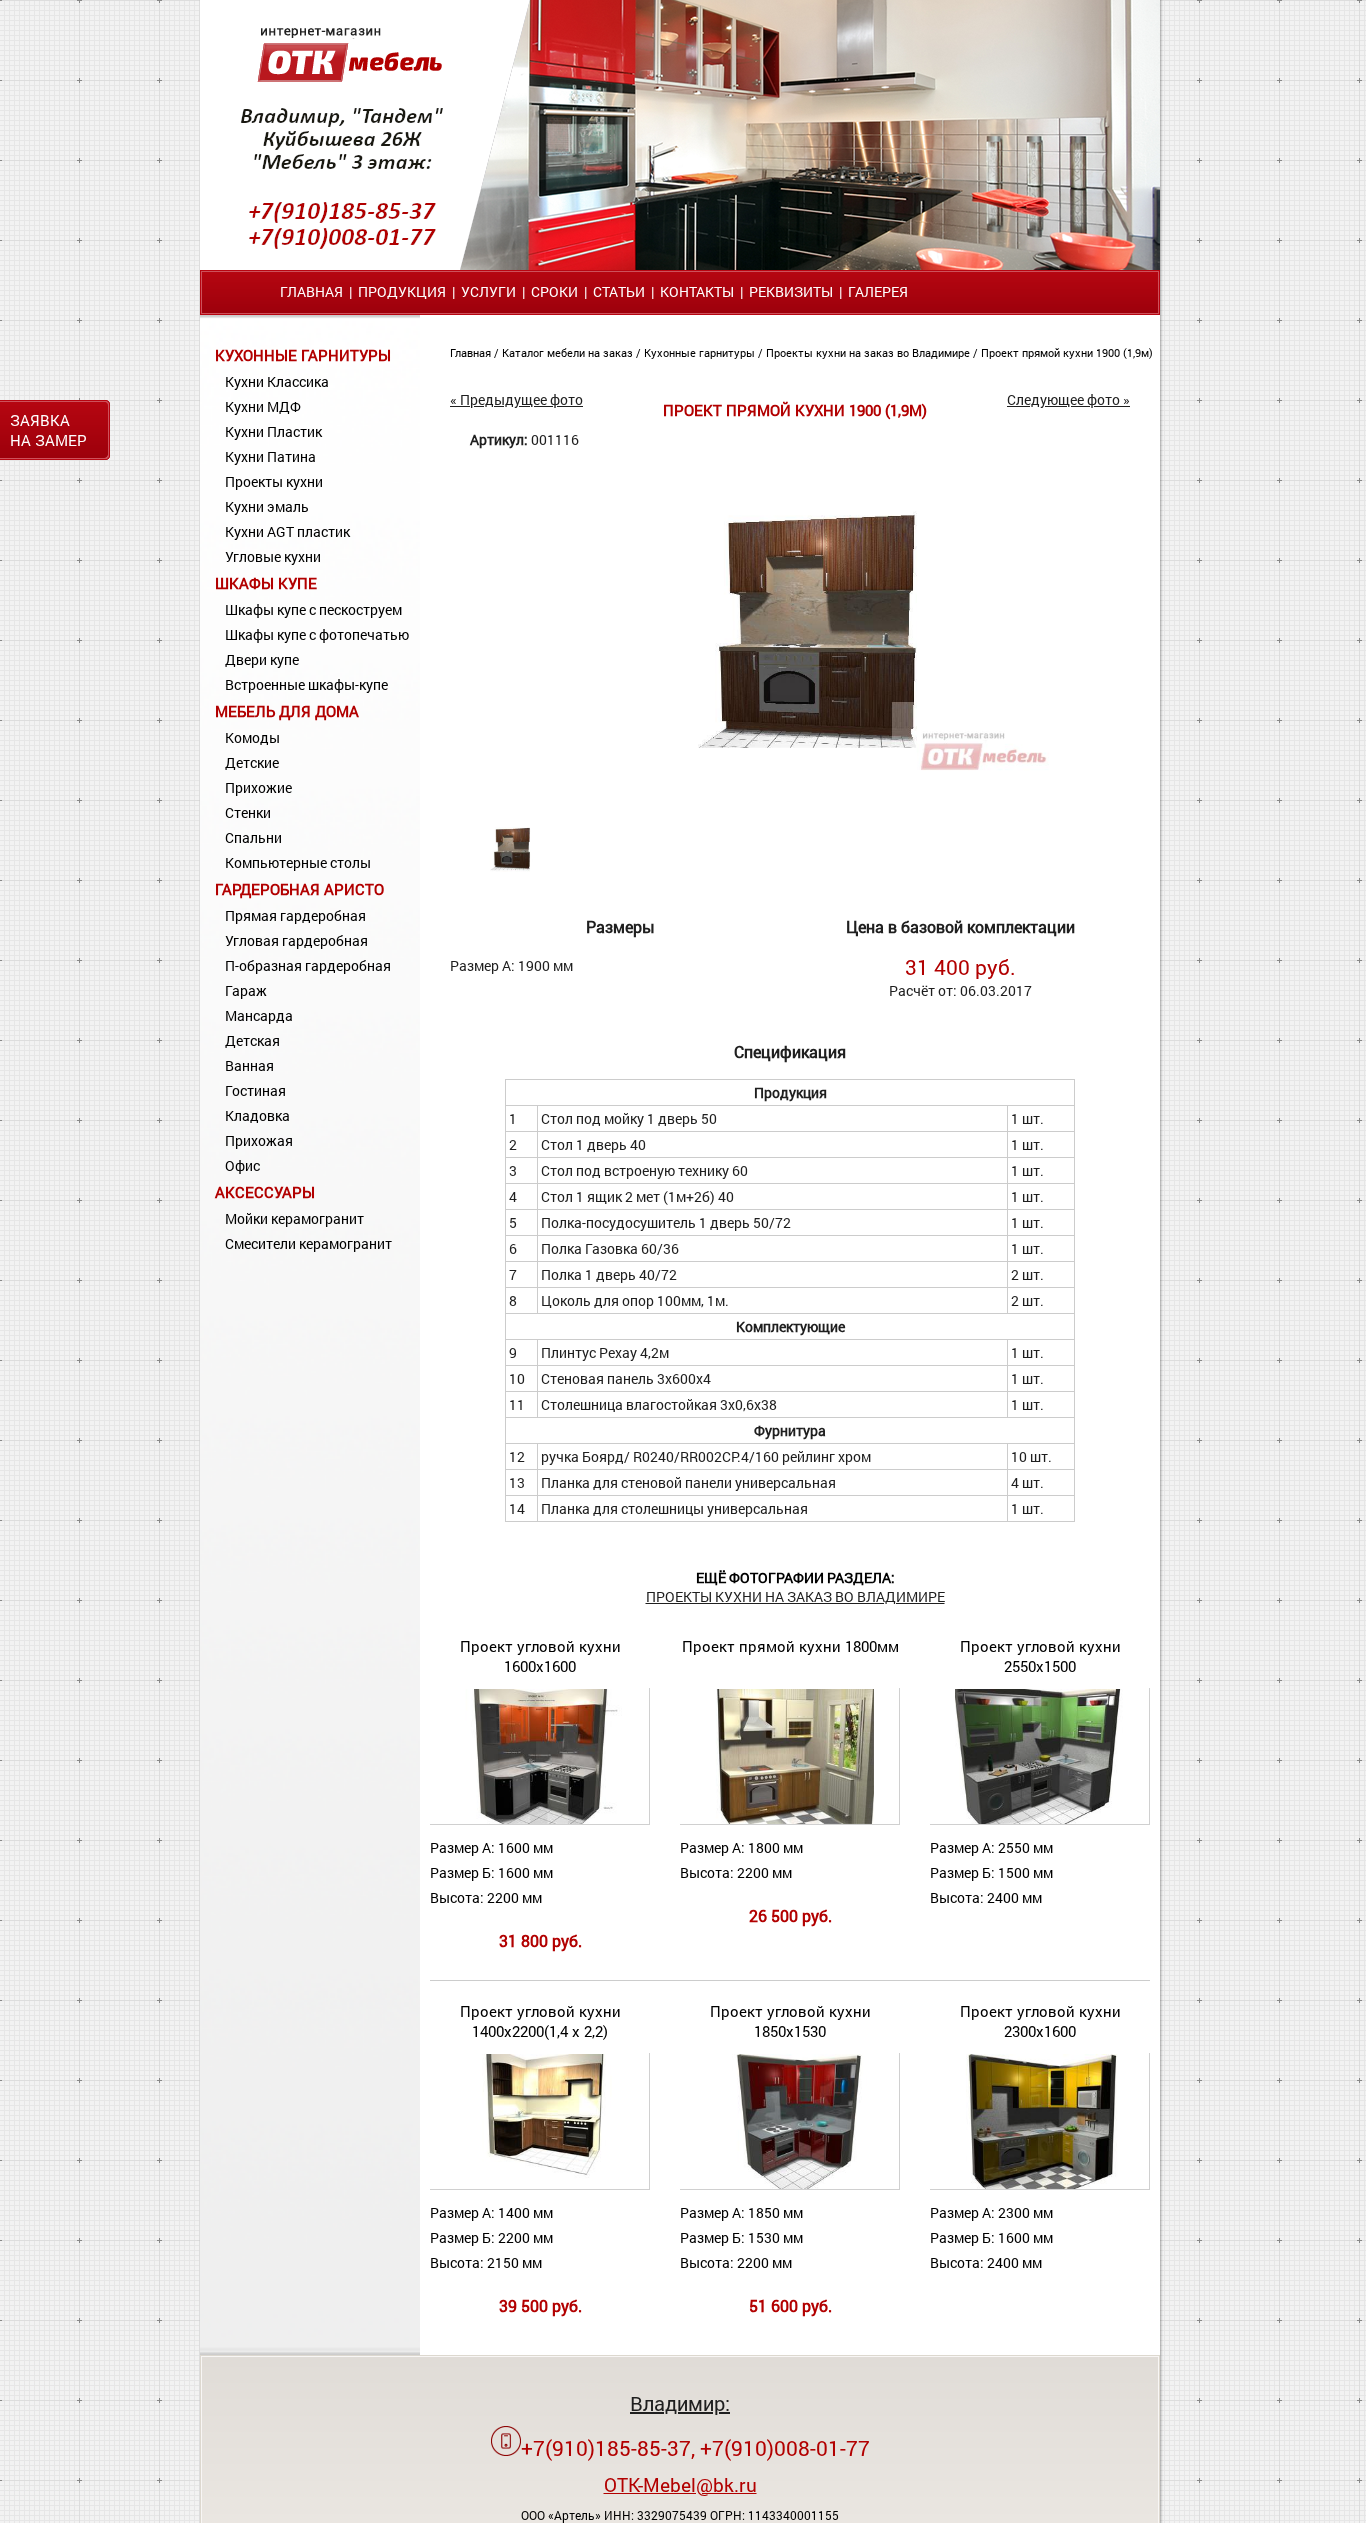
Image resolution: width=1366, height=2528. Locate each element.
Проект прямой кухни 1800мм (790, 1646)
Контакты (697, 291)
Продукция (402, 291)
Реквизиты (791, 291)
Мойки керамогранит (294, 1218)
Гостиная (255, 1090)
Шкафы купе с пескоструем (313, 609)
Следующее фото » (1068, 399)
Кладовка (257, 1115)
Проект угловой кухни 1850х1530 (790, 2021)
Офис (242, 1165)
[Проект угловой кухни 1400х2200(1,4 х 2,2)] (540, 2184)
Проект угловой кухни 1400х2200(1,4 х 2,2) (540, 2021)
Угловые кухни (273, 556)
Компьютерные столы (298, 862)
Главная (311, 291)
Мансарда (259, 1015)
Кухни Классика (277, 381)
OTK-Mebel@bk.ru (680, 2484)
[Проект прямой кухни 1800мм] (789, 1819)
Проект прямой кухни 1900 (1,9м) (1067, 352)
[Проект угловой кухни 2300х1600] (1039, 2184)
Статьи (619, 291)
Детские (252, 762)
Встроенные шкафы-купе (306, 684)
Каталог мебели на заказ (569, 352)
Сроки (554, 291)
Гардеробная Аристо (299, 889)
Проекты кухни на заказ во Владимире (869, 352)
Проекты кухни (274, 481)
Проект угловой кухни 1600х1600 (540, 1656)
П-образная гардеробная (308, 965)
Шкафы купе (266, 583)
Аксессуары (265, 1192)
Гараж (246, 990)
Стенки (248, 812)
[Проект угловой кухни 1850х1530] (789, 2184)
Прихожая (259, 1140)
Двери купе (262, 659)
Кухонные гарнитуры (303, 355)
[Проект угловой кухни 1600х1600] (539, 1819)
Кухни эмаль (267, 506)
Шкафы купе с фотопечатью (317, 634)
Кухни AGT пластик (287, 531)
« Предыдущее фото (516, 399)
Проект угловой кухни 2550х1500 (1040, 1656)
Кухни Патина (270, 456)
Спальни (253, 837)
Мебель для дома (287, 711)
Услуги (488, 291)
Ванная (249, 1065)
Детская (252, 1040)
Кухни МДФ (263, 406)
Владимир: (680, 2403)
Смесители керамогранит (308, 1243)
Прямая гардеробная (295, 915)
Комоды (252, 737)
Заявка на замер (48, 430)
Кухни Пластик (273, 431)
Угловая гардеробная (296, 940)
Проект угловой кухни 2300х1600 (1040, 2021)
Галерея (878, 291)
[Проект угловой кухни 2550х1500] (1039, 1819)
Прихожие (258, 787)
